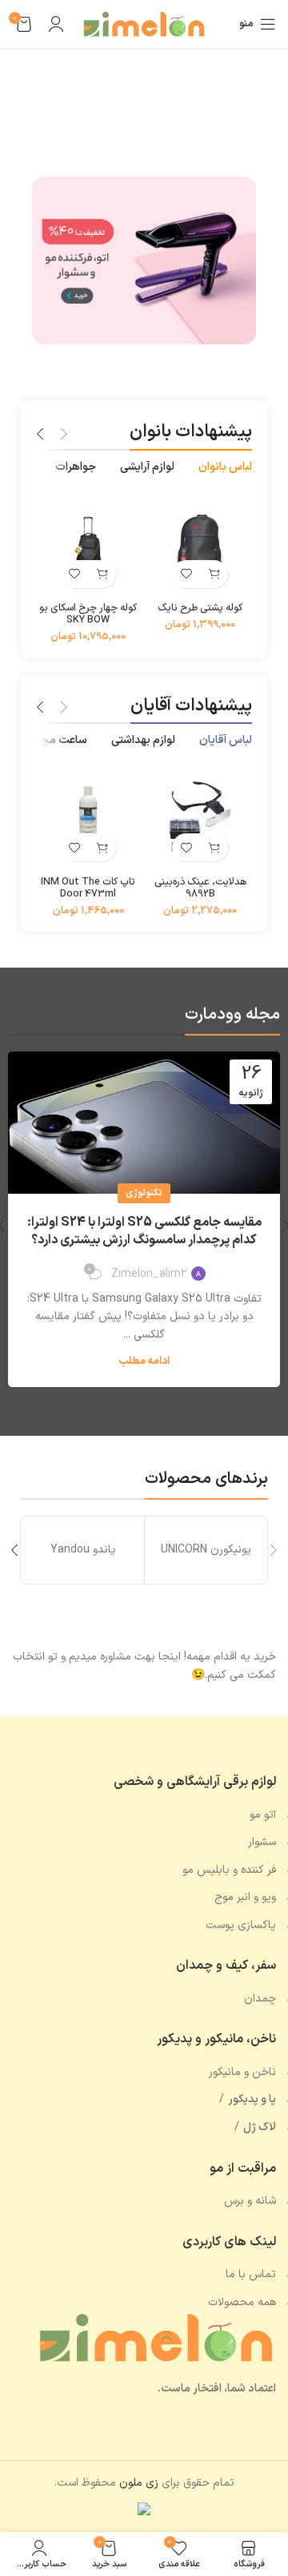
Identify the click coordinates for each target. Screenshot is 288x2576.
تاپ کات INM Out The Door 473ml (88, 888)
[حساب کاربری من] (56, 24)
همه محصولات (242, 2302)
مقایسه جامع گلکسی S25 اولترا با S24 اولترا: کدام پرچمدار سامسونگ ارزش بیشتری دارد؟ (144, 1231)
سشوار (262, 1842)
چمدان (260, 1999)
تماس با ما (251, 2274)
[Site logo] (144, 24)
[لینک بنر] (144, 260)
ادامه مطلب (144, 1362)
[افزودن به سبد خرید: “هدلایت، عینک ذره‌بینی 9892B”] (214, 847)
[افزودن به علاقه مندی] (186, 574)
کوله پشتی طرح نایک (200, 608)
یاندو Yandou (83, 1550)
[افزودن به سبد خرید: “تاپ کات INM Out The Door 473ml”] (102, 847)
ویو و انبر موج (245, 1897)
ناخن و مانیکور (242, 2072)
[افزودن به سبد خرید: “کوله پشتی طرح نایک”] (214, 574)
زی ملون (139, 2483)
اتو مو (263, 1815)
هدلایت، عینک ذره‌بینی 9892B (200, 888)
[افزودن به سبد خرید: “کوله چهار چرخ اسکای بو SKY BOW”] (102, 574)
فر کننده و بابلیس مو (229, 1870)
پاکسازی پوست (241, 1925)
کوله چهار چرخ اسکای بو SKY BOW (88, 614)
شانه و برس (250, 2201)
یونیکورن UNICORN (206, 1550)
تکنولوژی (144, 1193)
